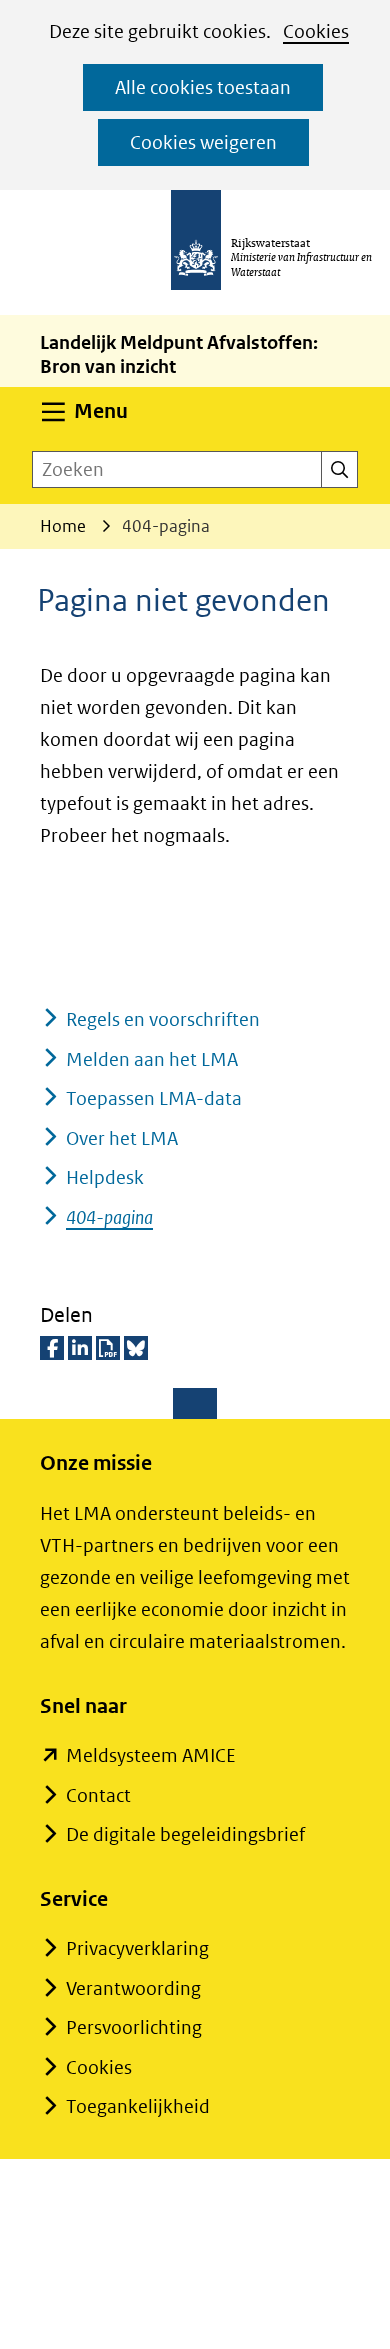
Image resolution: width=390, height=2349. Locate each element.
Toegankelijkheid (138, 2106)
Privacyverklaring (137, 1948)
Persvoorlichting (134, 2027)
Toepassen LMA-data (154, 1098)
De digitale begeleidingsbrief (185, 1834)
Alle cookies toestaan (203, 87)
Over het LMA (122, 1138)
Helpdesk (105, 1177)
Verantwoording (133, 1988)
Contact (98, 1795)
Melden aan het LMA (152, 1059)
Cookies (316, 31)
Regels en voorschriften (163, 1019)
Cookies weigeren (203, 142)
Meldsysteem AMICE (151, 1755)
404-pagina (109, 1217)
